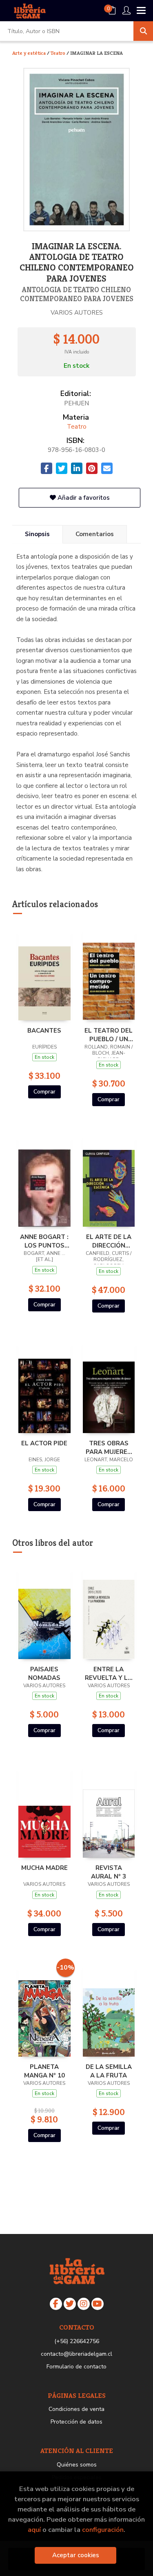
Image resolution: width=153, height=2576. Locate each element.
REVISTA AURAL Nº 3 (109, 1872)
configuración (103, 2530)
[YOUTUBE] (98, 2304)
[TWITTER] (70, 2304)
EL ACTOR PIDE (44, 1443)
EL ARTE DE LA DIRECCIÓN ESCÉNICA (109, 1241)
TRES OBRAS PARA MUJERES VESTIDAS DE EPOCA (109, 1447)
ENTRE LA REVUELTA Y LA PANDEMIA (109, 1673)
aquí (34, 2530)
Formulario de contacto (76, 2367)
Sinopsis (37, 534)
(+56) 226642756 (77, 2341)
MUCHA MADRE (44, 1868)
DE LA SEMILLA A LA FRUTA (109, 2071)
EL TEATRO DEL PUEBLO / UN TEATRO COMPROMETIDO (109, 1035)
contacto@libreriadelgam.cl (76, 2354)
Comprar (44, 1092)
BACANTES (44, 1031)
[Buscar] (143, 31)
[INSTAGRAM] (84, 2304)
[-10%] (44, 2009)
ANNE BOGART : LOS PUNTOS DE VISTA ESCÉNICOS (44, 1241)
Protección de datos (76, 2422)
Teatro (59, 53)
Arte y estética (30, 53)
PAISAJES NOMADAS (44, 1673)
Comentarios (95, 534)
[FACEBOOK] (56, 2304)
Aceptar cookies (76, 2555)
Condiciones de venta (76, 2409)
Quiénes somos (77, 2465)
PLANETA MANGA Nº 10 (44, 2071)
